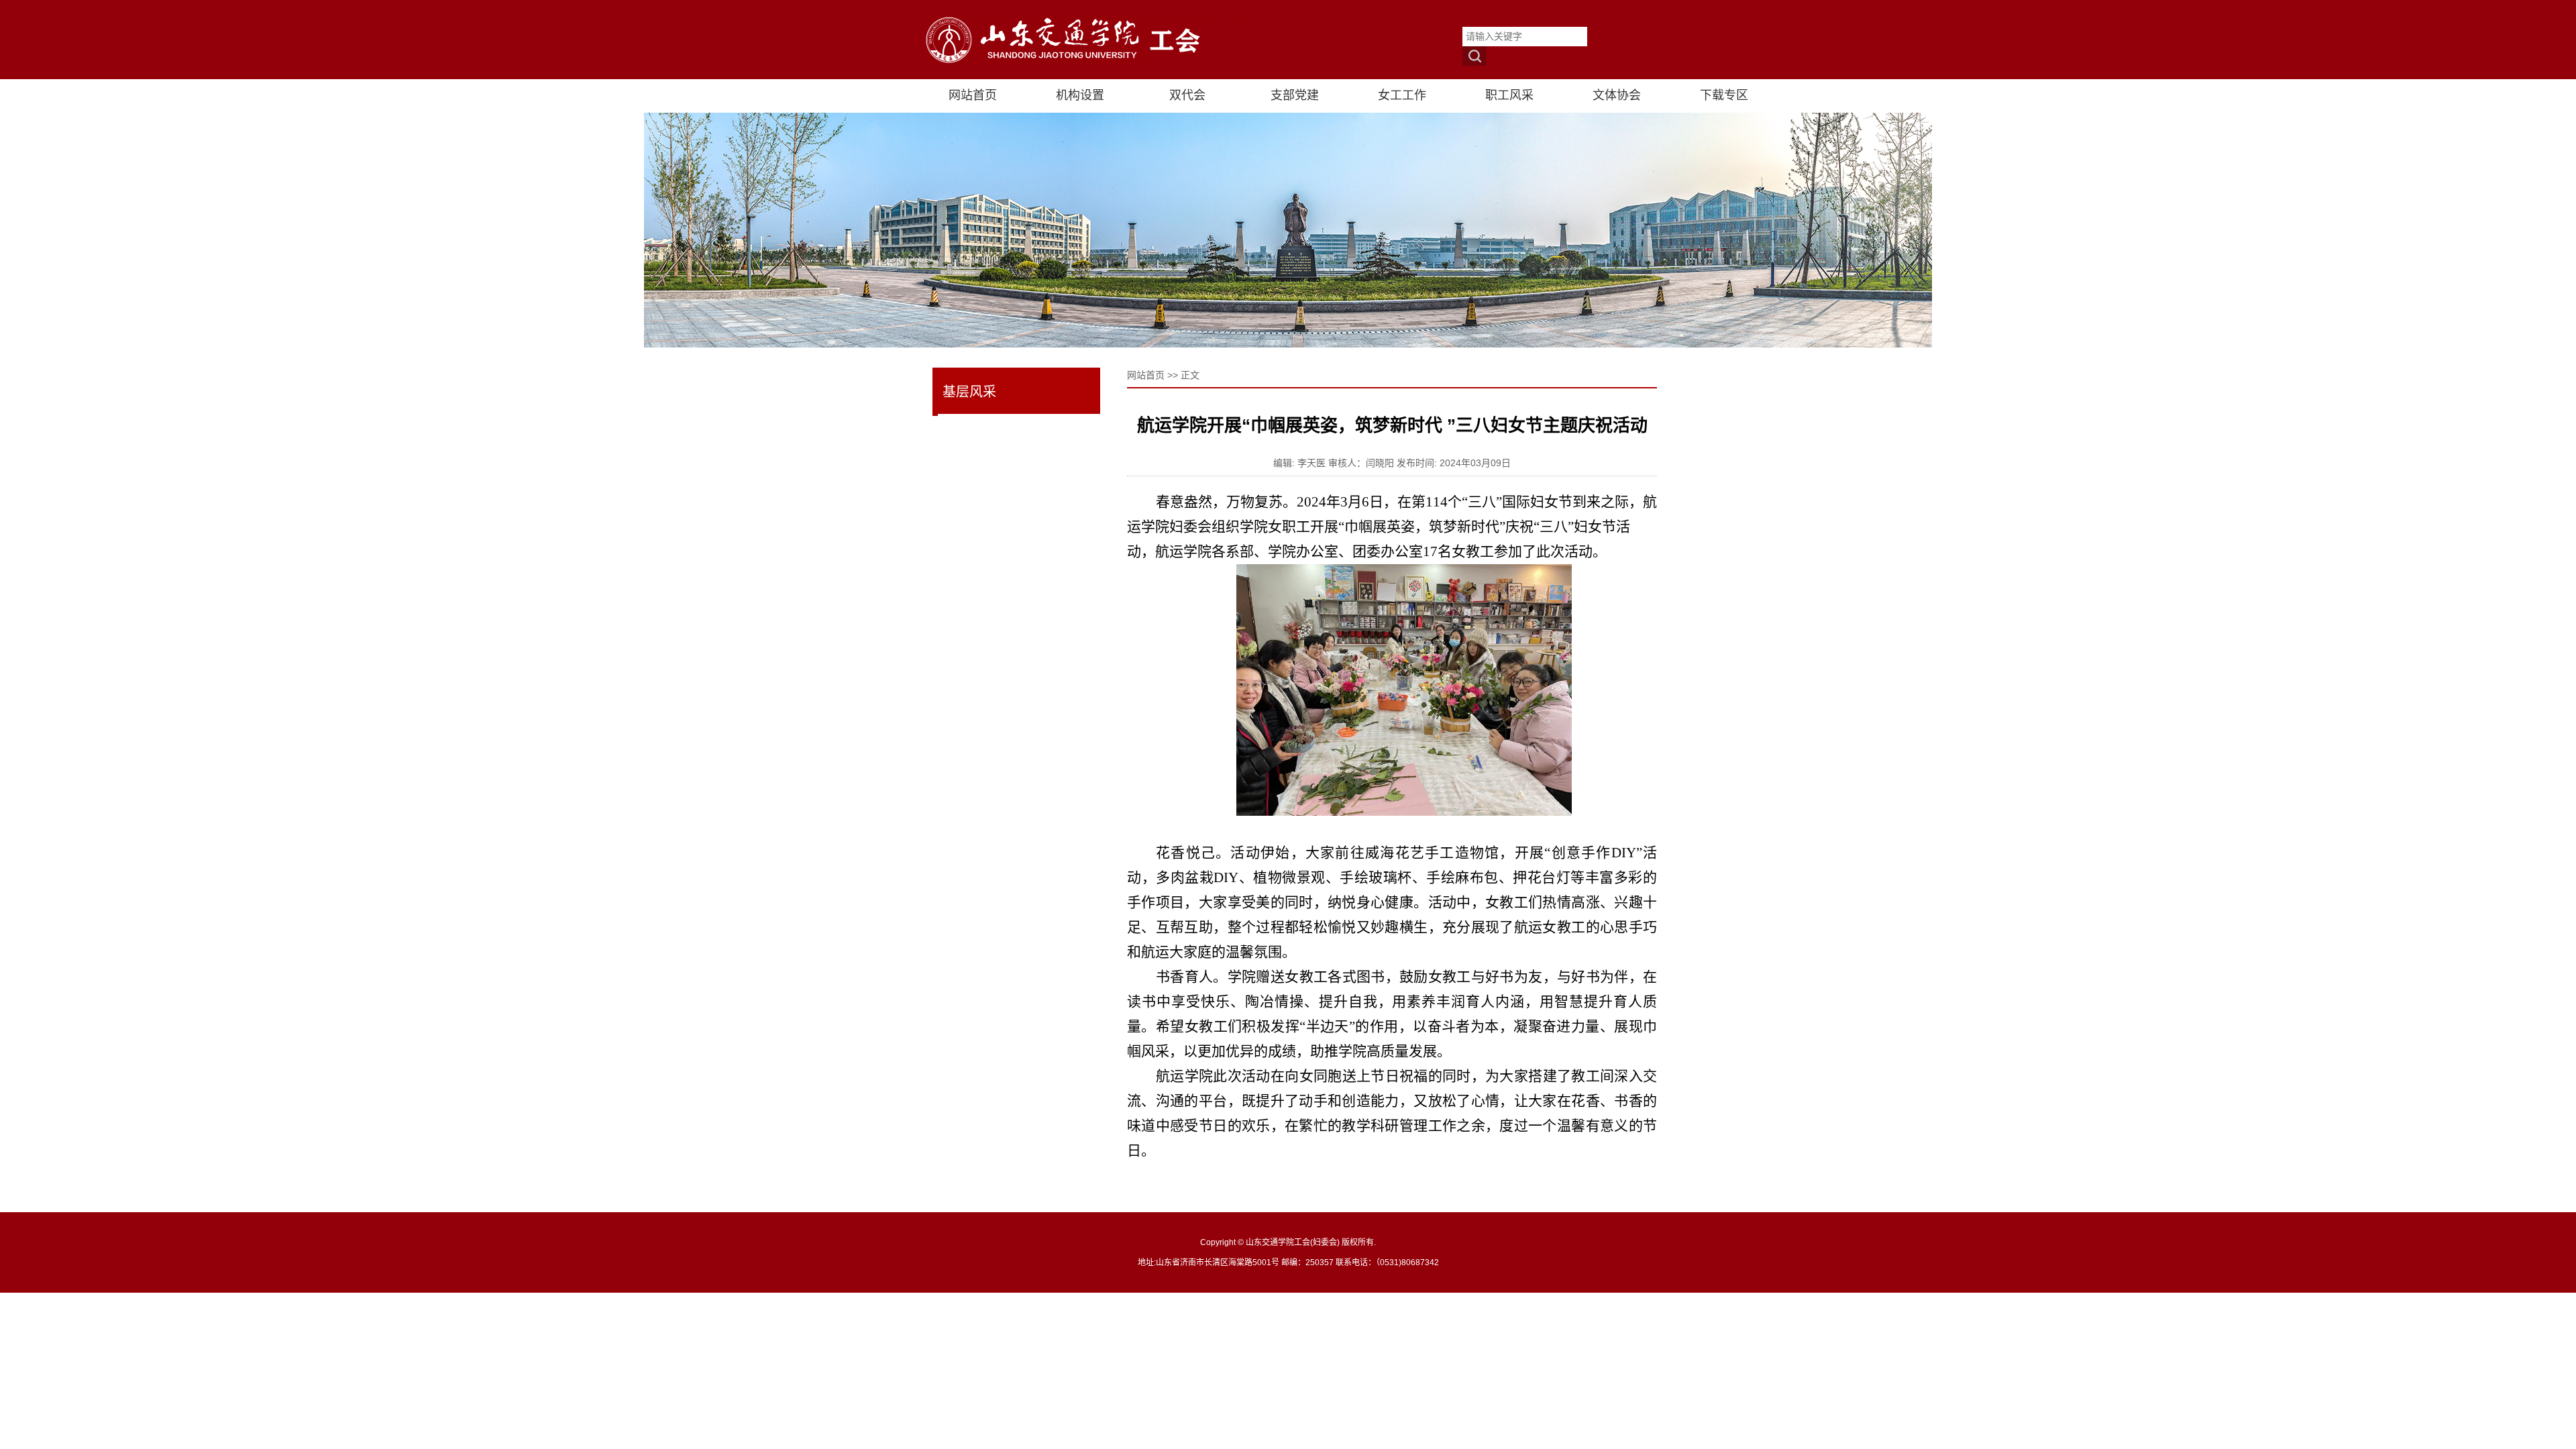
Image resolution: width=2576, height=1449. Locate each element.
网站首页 (1146, 375)
